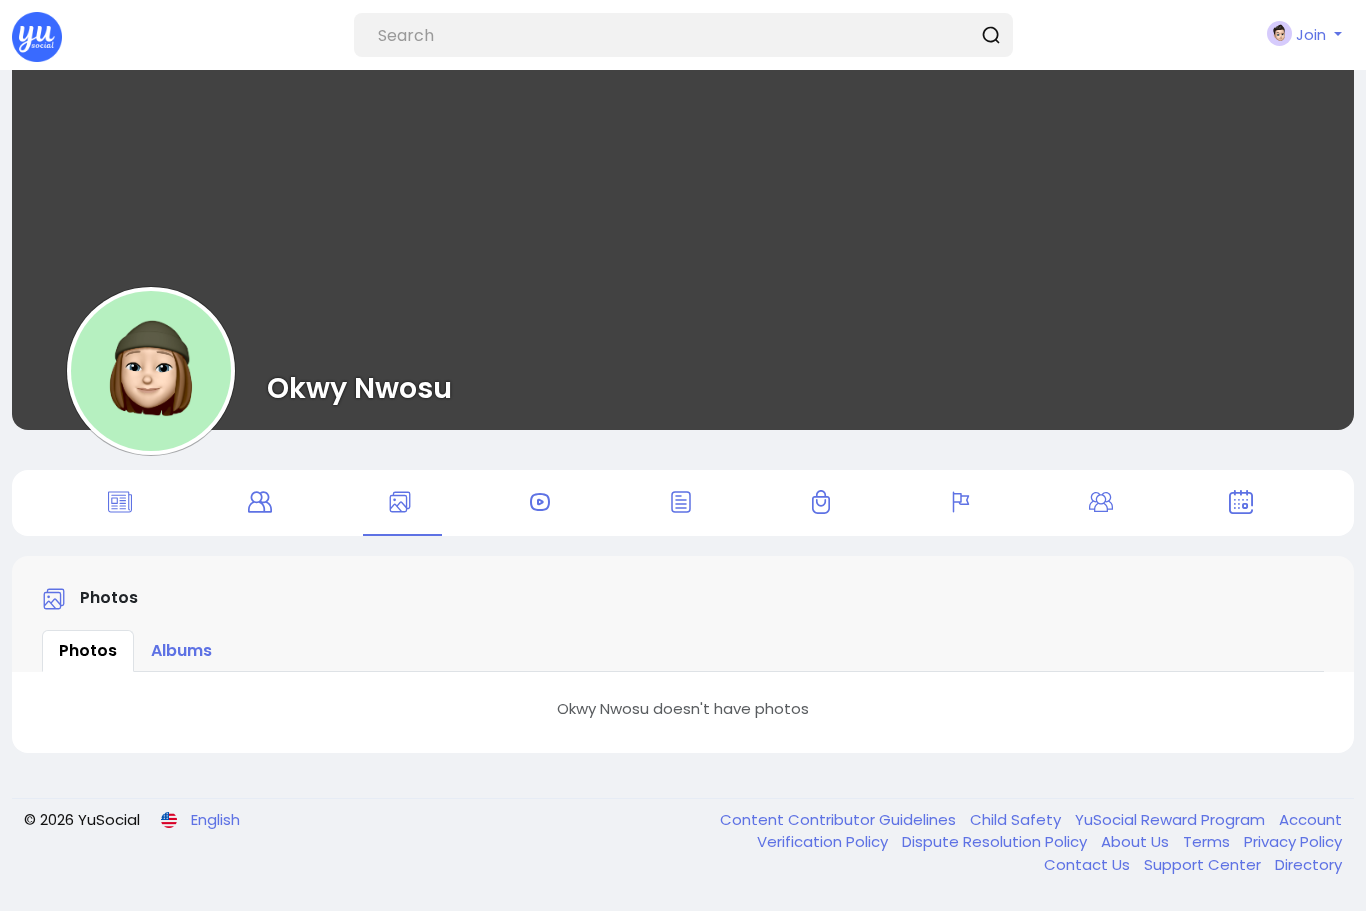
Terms (1208, 841)
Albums (181, 650)
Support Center (1204, 864)
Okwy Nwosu (359, 388)
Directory (1308, 864)
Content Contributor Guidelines (840, 819)
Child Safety (1017, 819)
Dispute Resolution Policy (996, 841)
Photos (88, 650)
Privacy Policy (1293, 841)
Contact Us (1089, 864)
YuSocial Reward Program (1172, 819)
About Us (1137, 841)
